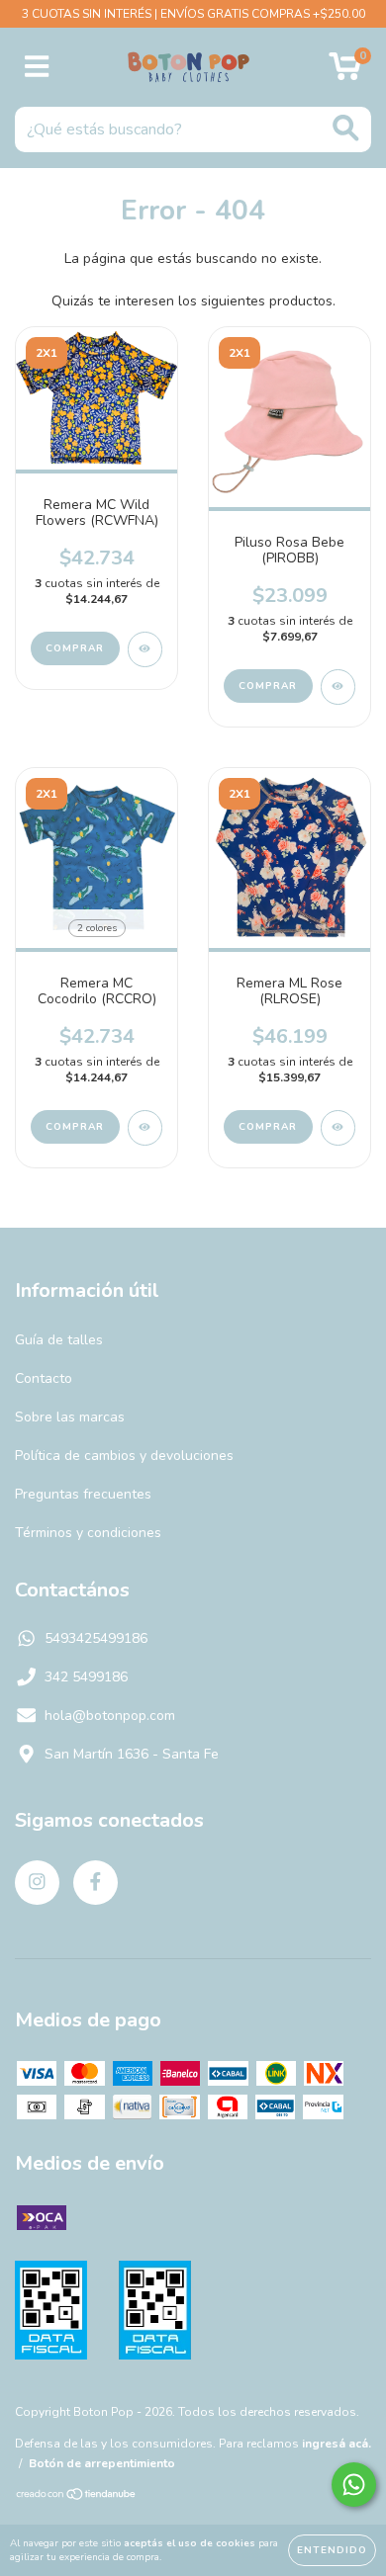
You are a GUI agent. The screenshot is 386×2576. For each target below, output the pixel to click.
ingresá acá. (337, 2444)
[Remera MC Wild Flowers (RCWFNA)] (145, 649)
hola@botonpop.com (110, 1716)
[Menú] (37, 67)
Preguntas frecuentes (83, 1494)
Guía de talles (59, 1340)
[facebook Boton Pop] (96, 1883)
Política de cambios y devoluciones (124, 1456)
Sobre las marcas (70, 1417)
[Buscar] (346, 128)
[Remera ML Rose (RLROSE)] (338, 1128)
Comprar (75, 648)
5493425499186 (96, 1638)
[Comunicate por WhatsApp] (354, 2485)
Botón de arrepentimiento (102, 2463)
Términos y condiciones (88, 1533)
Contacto (44, 1378)
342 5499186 (86, 1677)
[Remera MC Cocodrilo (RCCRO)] (145, 1128)
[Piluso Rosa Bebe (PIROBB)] (338, 687)
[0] (345, 73)
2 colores (97, 928)
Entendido (332, 2550)
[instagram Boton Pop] (37, 1883)
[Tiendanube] (77, 2497)
